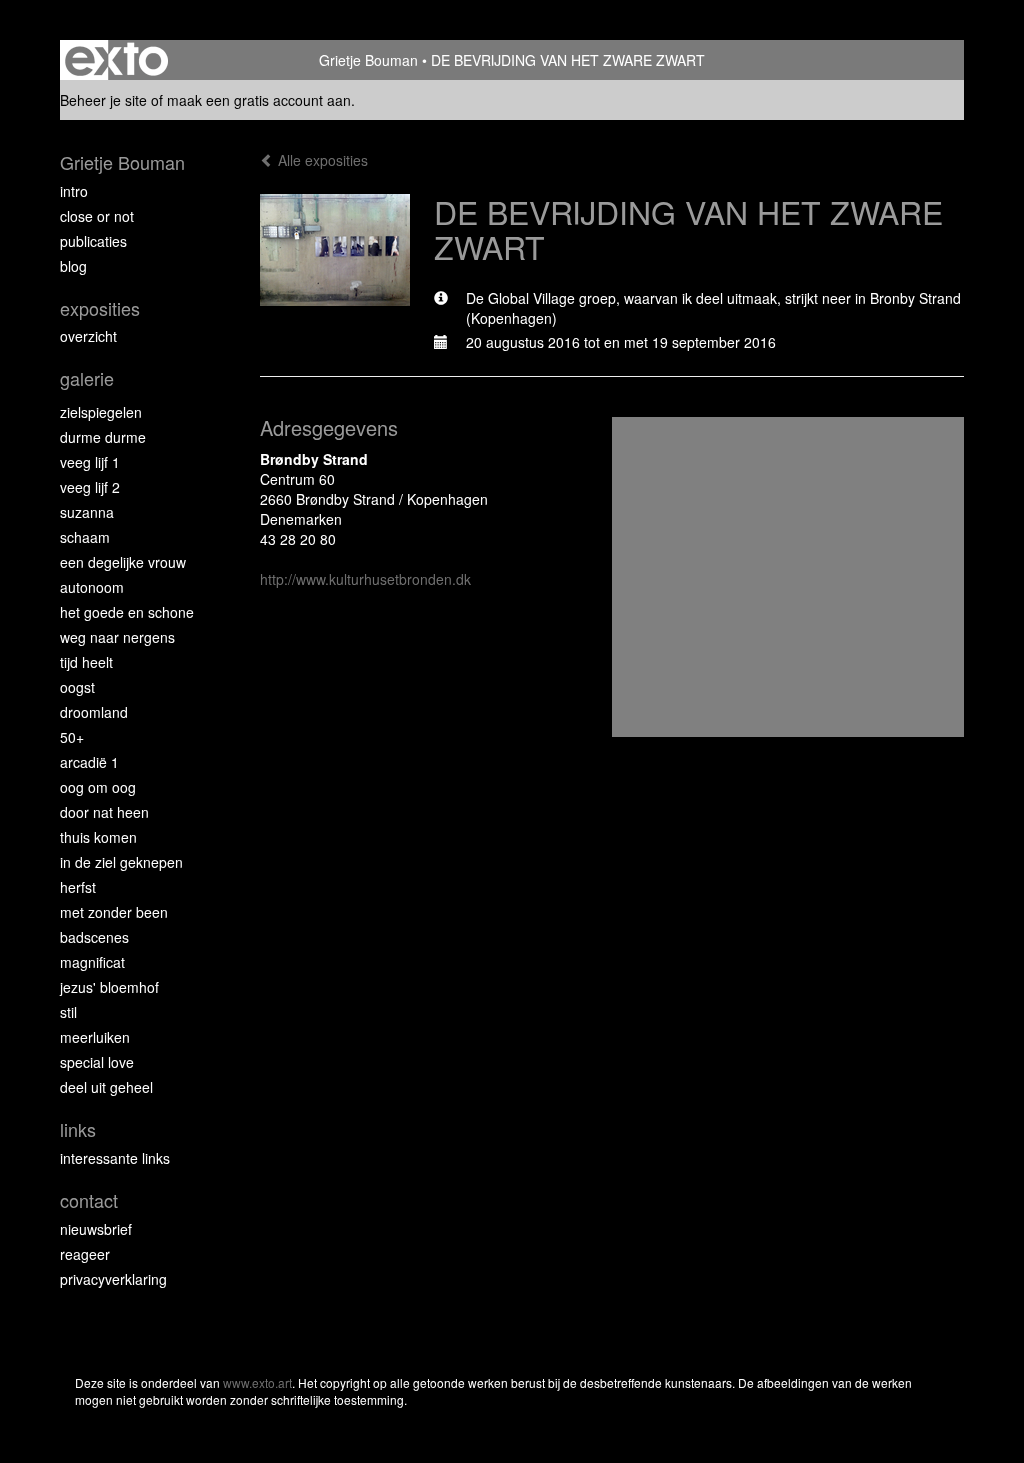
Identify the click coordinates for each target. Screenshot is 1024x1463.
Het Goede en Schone (127, 612)
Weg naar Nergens (117, 637)
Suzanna (87, 512)
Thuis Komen (98, 837)
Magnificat (92, 962)
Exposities (100, 308)
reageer (85, 1254)
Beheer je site (103, 100)
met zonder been (114, 912)
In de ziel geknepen (121, 862)
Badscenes (94, 937)
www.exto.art (257, 1382)
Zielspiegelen (101, 412)
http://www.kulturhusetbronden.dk (365, 579)
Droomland (94, 712)
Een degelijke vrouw (123, 562)
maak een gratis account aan (259, 100)
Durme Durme (103, 437)
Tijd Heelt (86, 662)
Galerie (87, 378)
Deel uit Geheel (106, 1087)
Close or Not (97, 216)
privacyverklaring (113, 1279)
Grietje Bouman (368, 60)
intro (74, 191)
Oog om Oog (98, 787)
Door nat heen (104, 812)
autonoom (92, 587)
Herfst (78, 887)
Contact (89, 1200)
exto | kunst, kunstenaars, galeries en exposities (116, 60)
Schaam (85, 537)
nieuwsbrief (96, 1229)
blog (73, 266)
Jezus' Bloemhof (109, 987)
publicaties (93, 241)
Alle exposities (321, 160)
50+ (72, 737)
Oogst (77, 687)
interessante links (115, 1158)
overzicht (88, 336)
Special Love (97, 1062)
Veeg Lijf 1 (90, 462)
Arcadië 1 (89, 762)
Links (78, 1129)
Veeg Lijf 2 (90, 487)
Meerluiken (95, 1037)
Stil (68, 1012)
